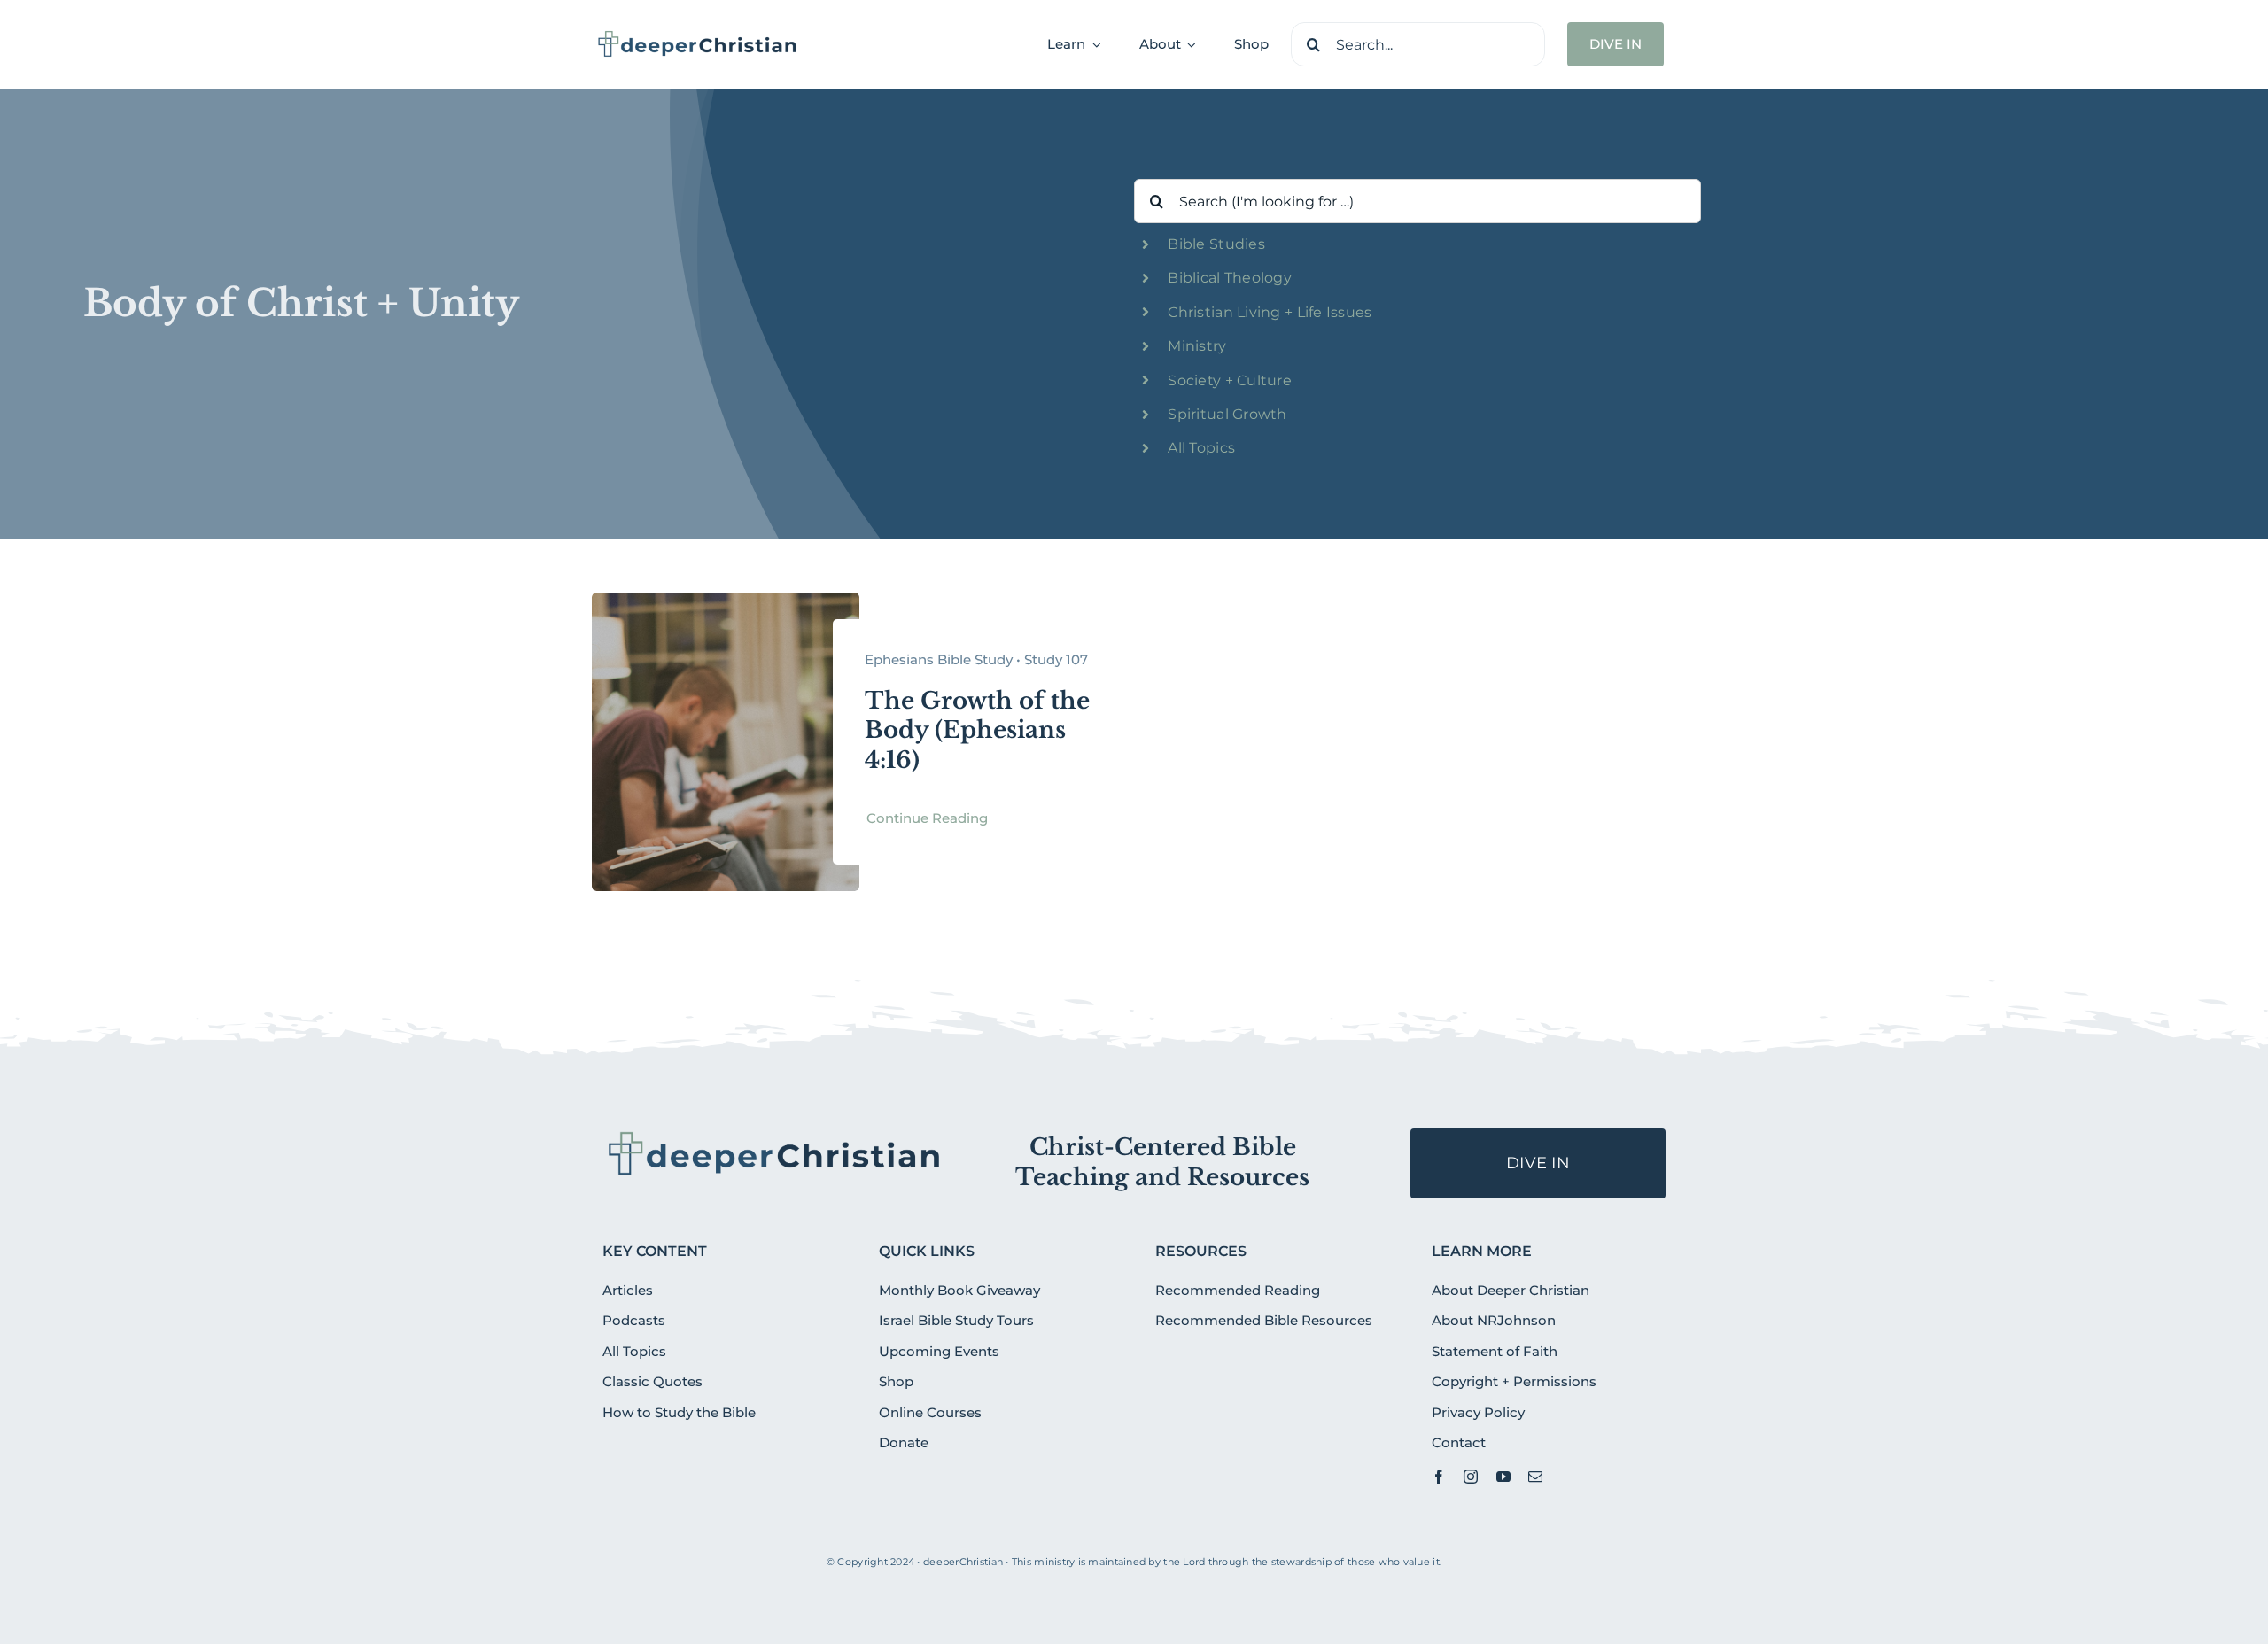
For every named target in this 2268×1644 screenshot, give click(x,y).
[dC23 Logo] (698, 36)
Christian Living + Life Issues (1270, 312)
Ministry (1197, 346)
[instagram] (1471, 1477)
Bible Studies (1216, 244)
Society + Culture (1230, 380)
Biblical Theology (1230, 278)
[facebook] (1439, 1477)
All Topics (1201, 448)
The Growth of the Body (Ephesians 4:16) (977, 731)
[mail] (1535, 1477)
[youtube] (1503, 1477)
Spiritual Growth (1227, 414)
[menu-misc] (775, 1136)
